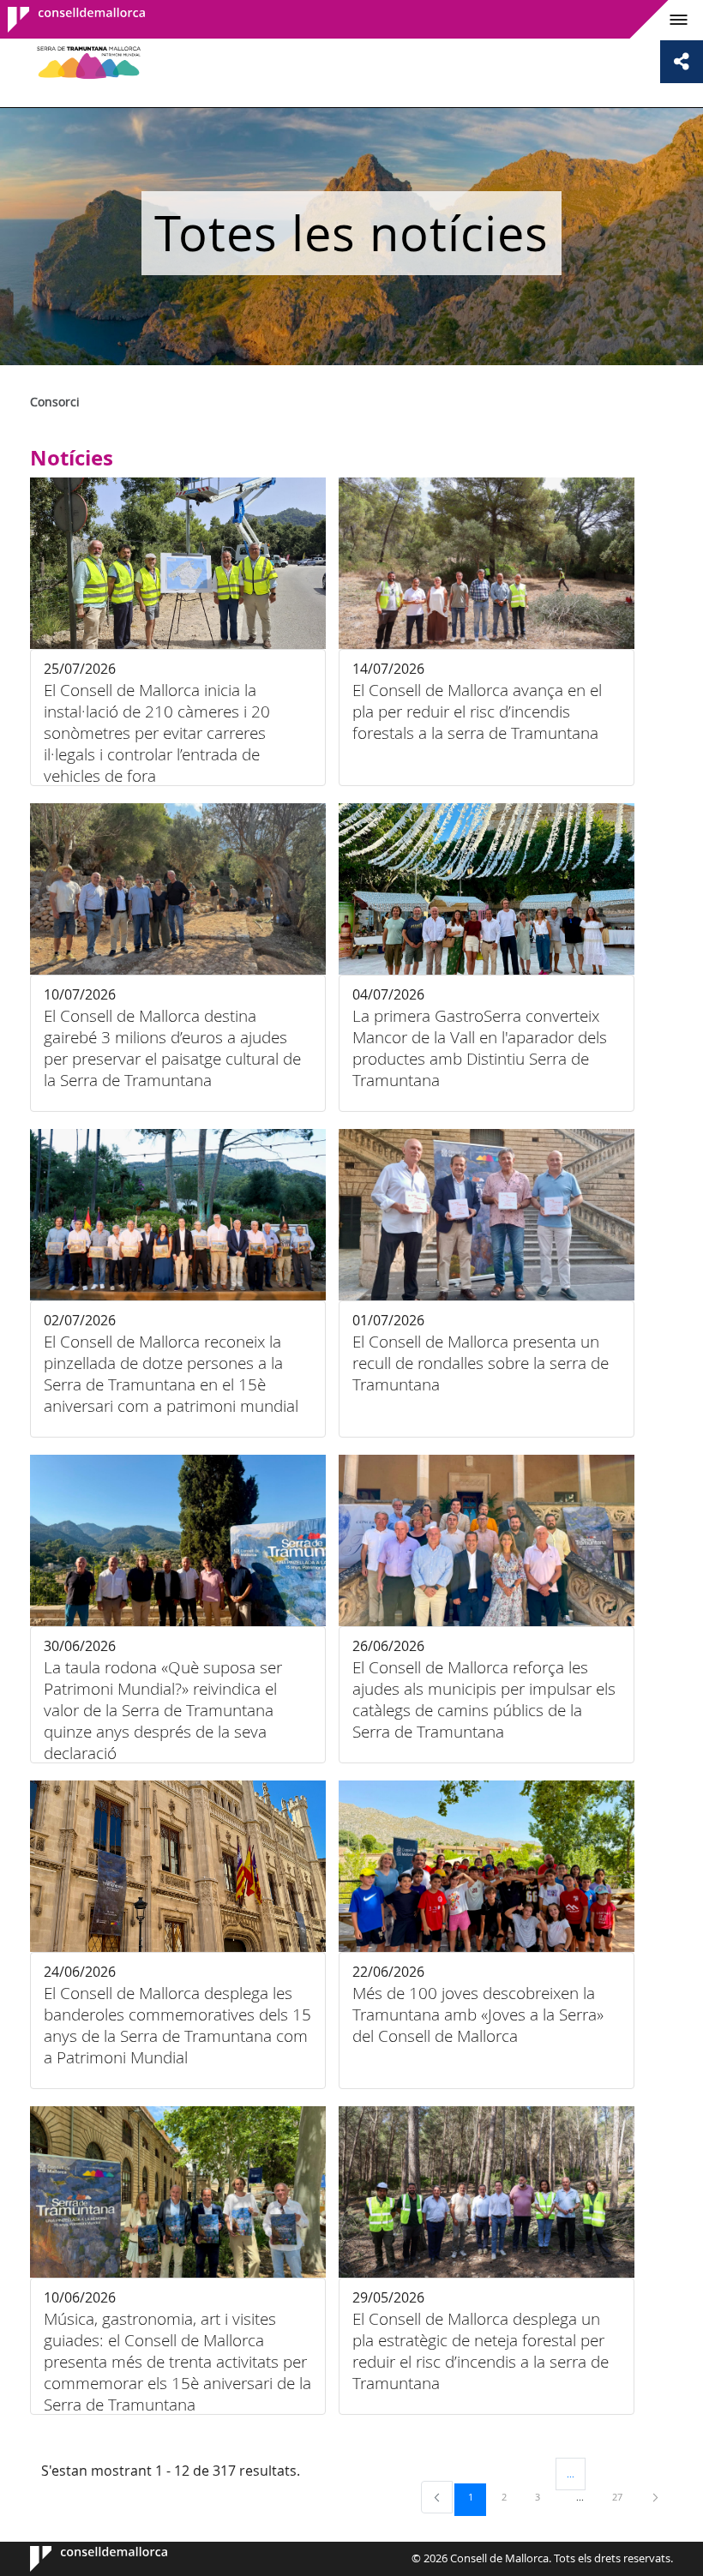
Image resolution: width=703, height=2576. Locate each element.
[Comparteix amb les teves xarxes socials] (682, 62)
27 (623, 2496)
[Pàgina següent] (655, 2497)
